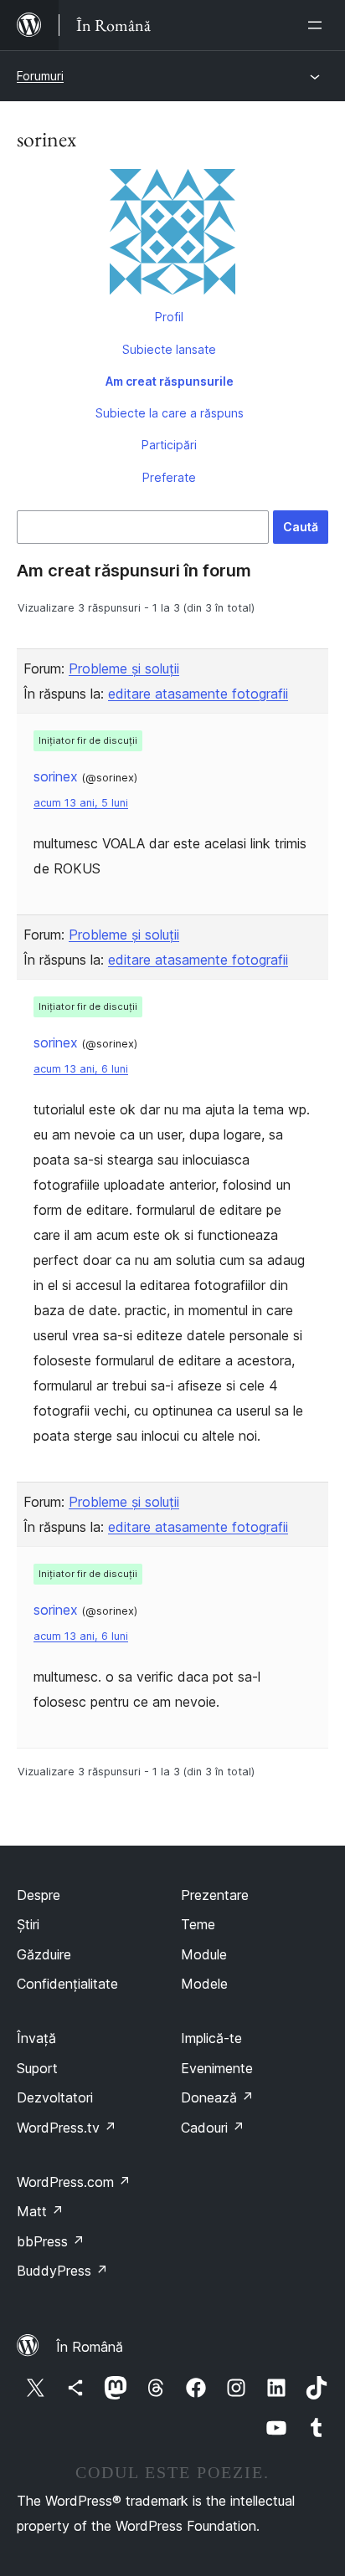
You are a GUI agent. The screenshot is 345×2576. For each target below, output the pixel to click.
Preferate (169, 477)
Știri (28, 1924)
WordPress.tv (67, 2128)
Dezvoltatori (55, 2097)
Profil (169, 317)
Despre (39, 1895)
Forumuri (40, 76)
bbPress (51, 2241)
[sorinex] (172, 235)
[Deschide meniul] (318, 25)
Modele (204, 1984)
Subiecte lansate (169, 349)
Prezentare (215, 1895)
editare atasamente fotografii (198, 694)
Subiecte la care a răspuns (170, 413)
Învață (36, 2038)
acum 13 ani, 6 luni (81, 1069)
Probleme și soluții (124, 668)
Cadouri (213, 2128)
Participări (169, 445)
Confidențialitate (67, 1984)
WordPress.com (74, 2182)
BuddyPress (62, 2271)
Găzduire (44, 1954)
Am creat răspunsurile (170, 381)
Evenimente (217, 2068)
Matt (40, 2211)
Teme (198, 1924)
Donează (217, 2097)
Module (204, 1954)
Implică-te (211, 2038)
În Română (90, 2347)
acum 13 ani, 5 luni (81, 803)
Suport (37, 2068)
